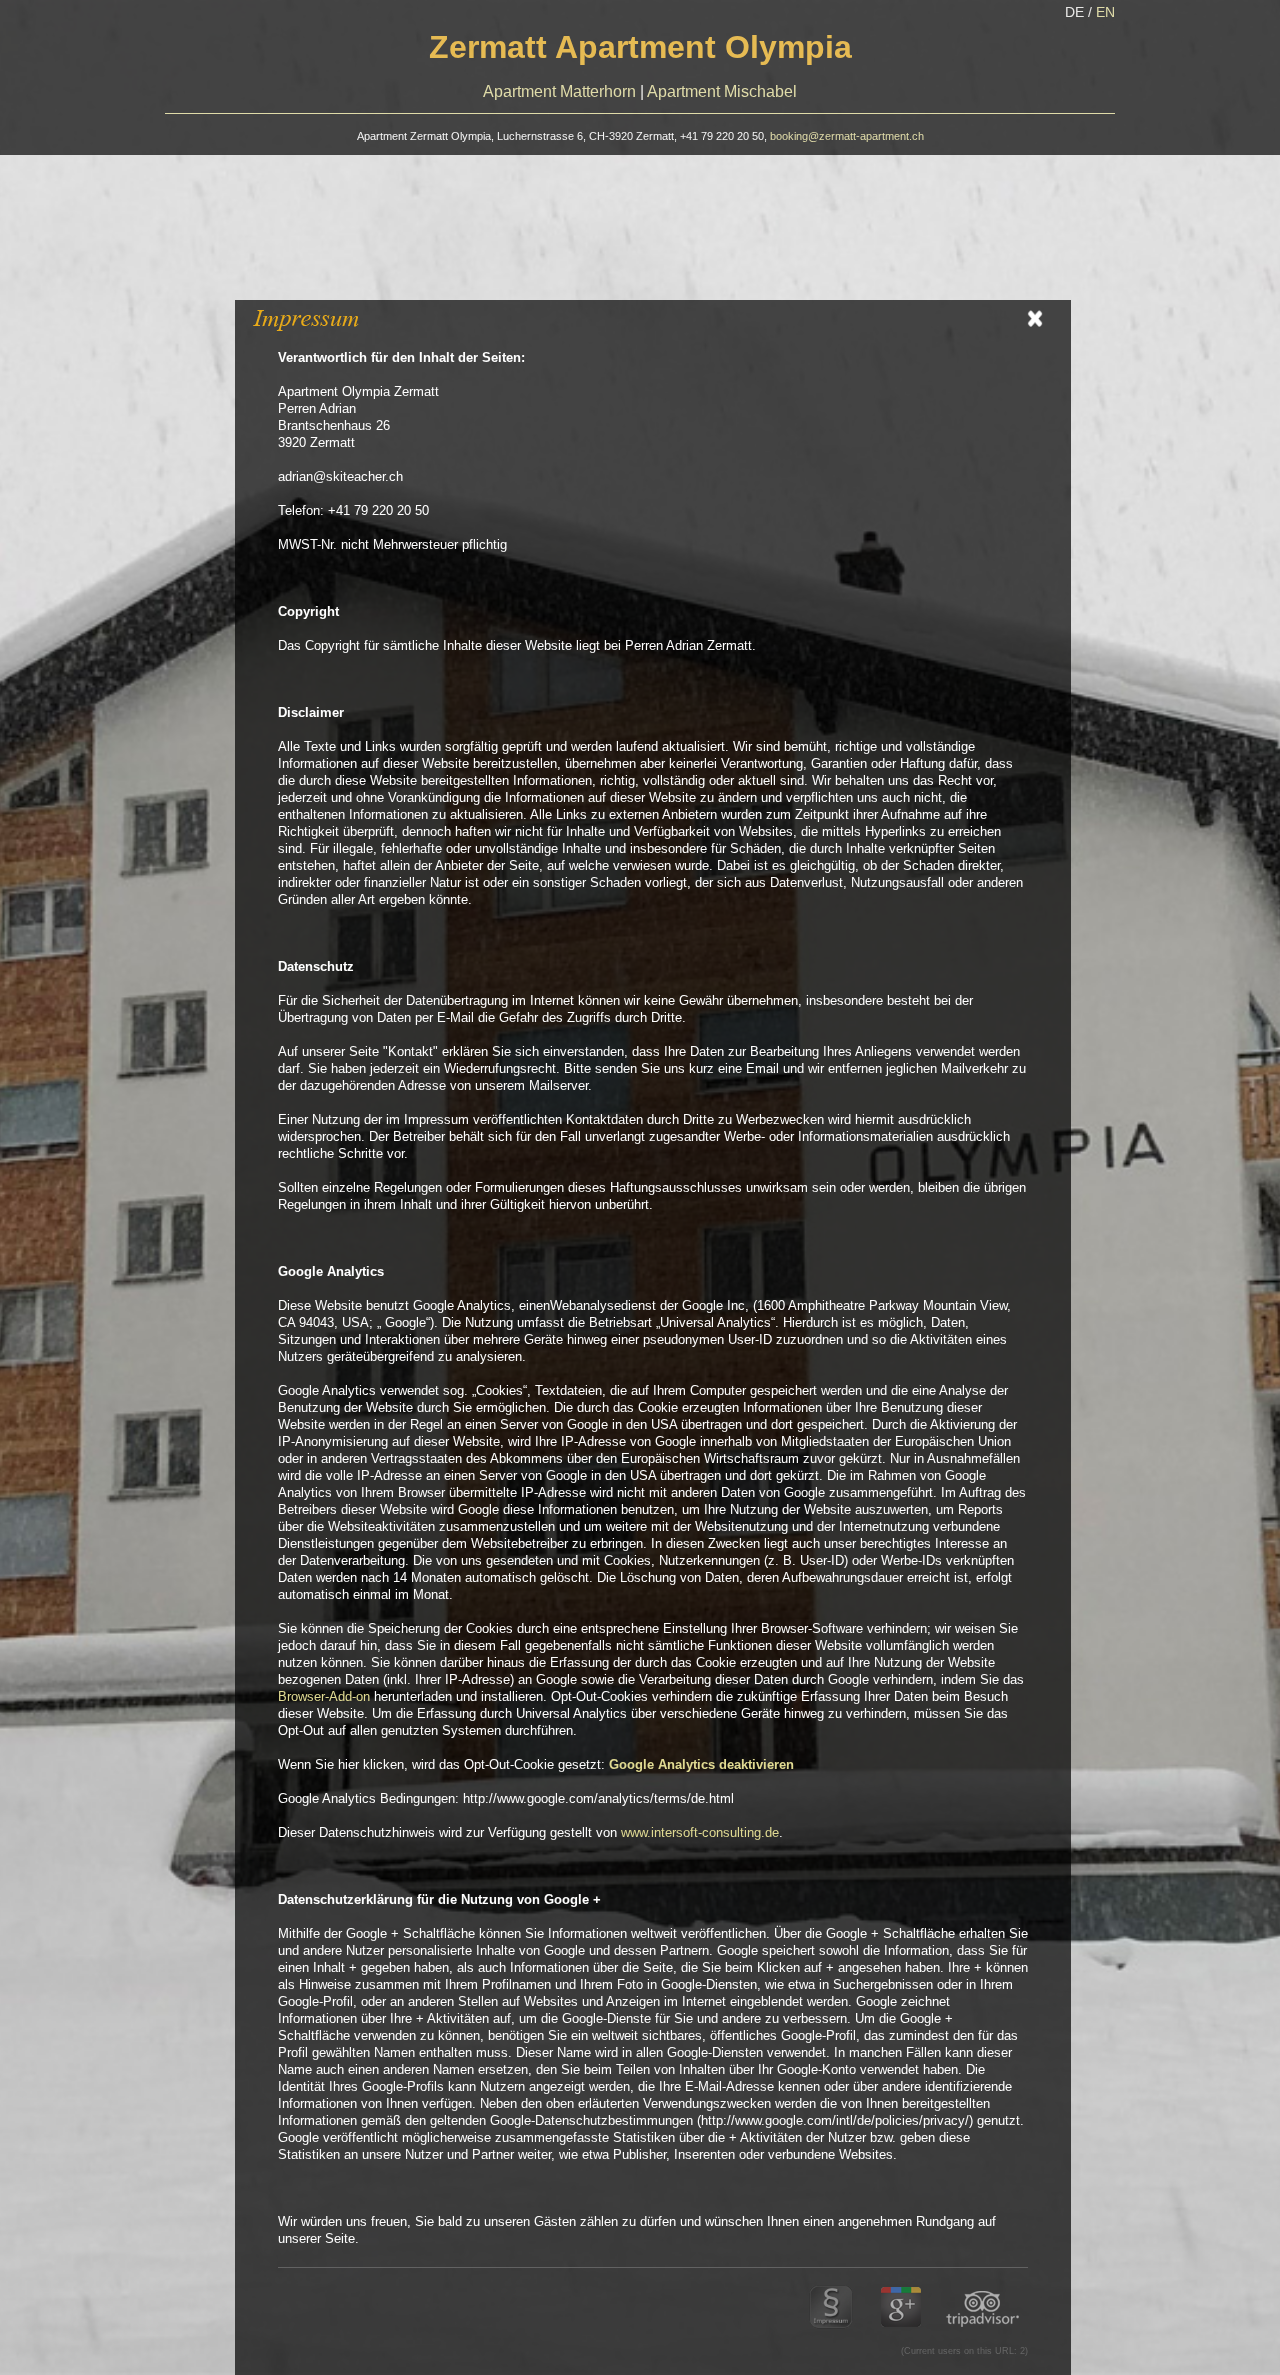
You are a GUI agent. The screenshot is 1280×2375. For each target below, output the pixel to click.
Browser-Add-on (324, 1696)
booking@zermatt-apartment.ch (847, 136)
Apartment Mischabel (722, 91)
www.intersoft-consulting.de (700, 1832)
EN (1105, 12)
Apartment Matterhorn (559, 91)
